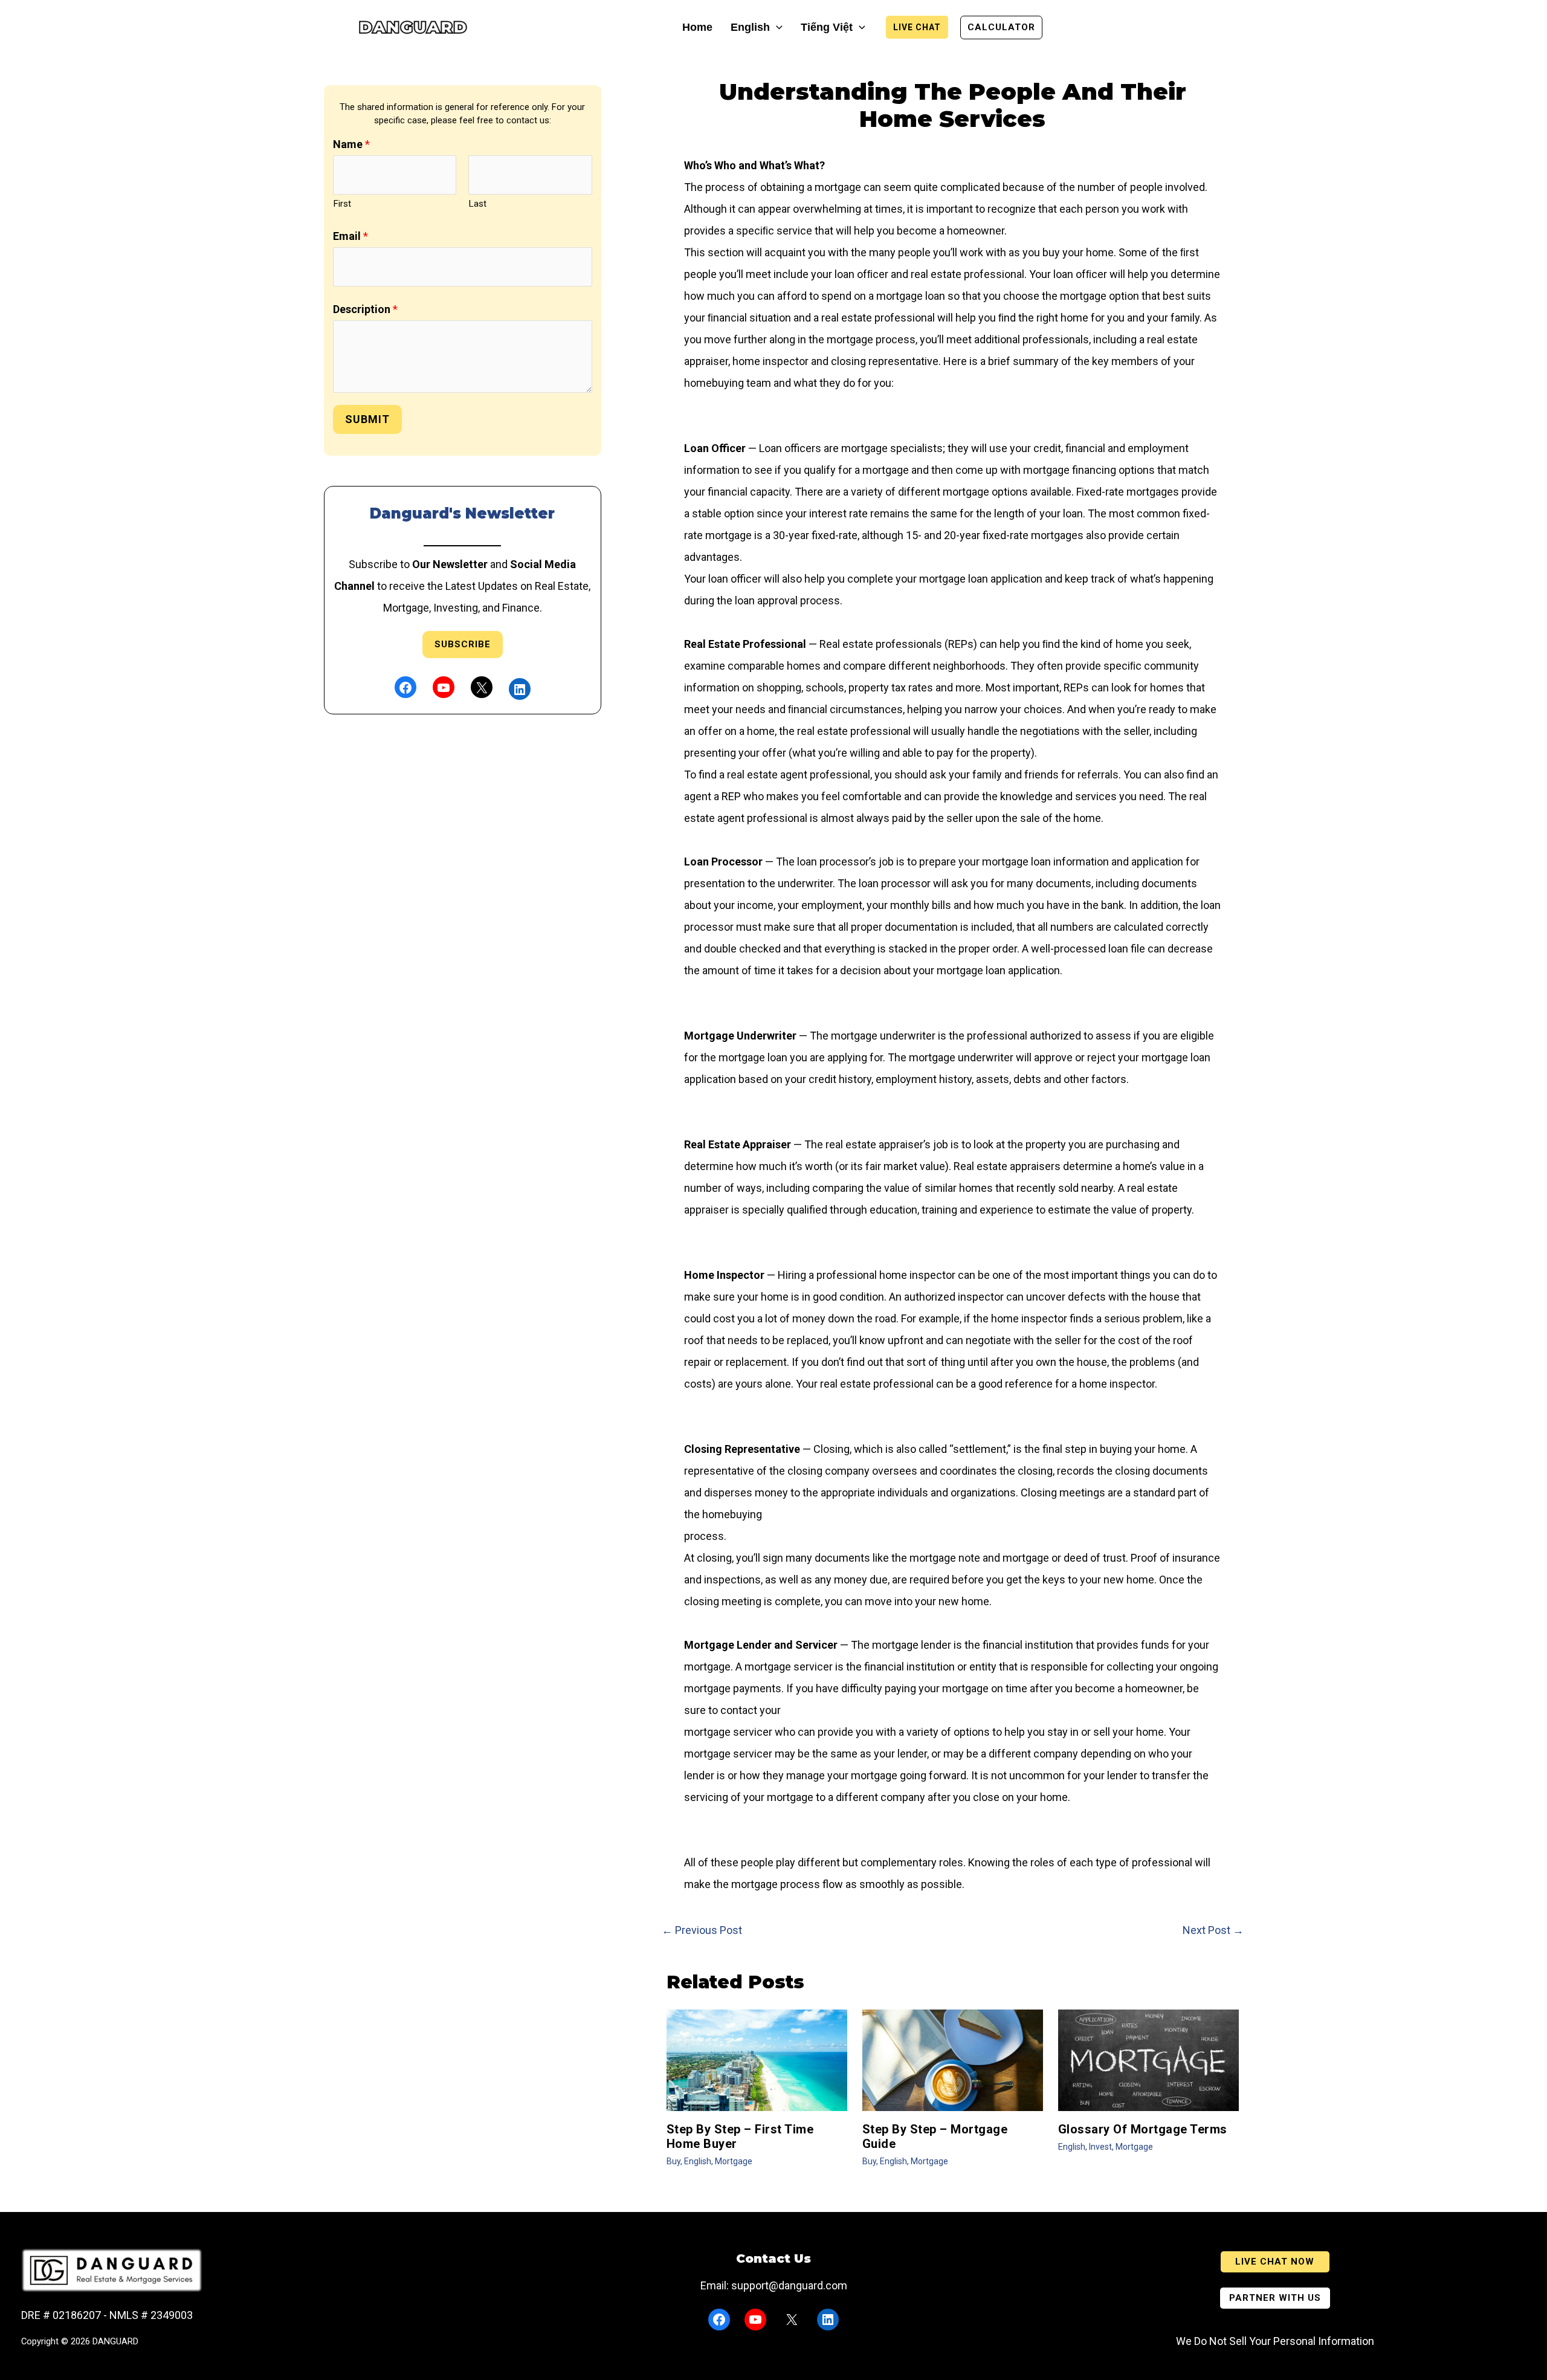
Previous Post (702, 1930)
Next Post (1213, 1930)
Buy (673, 2161)
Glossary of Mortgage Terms (1143, 2129)
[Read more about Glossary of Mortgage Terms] (1148, 2059)
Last (477, 204)
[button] (776, 27)
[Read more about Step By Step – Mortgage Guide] (953, 2059)
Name (351, 144)
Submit (367, 419)
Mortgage (734, 2161)
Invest (1100, 2147)
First (342, 204)
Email (350, 236)
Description (365, 309)
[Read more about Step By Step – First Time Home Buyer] (757, 2059)
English (698, 2161)
